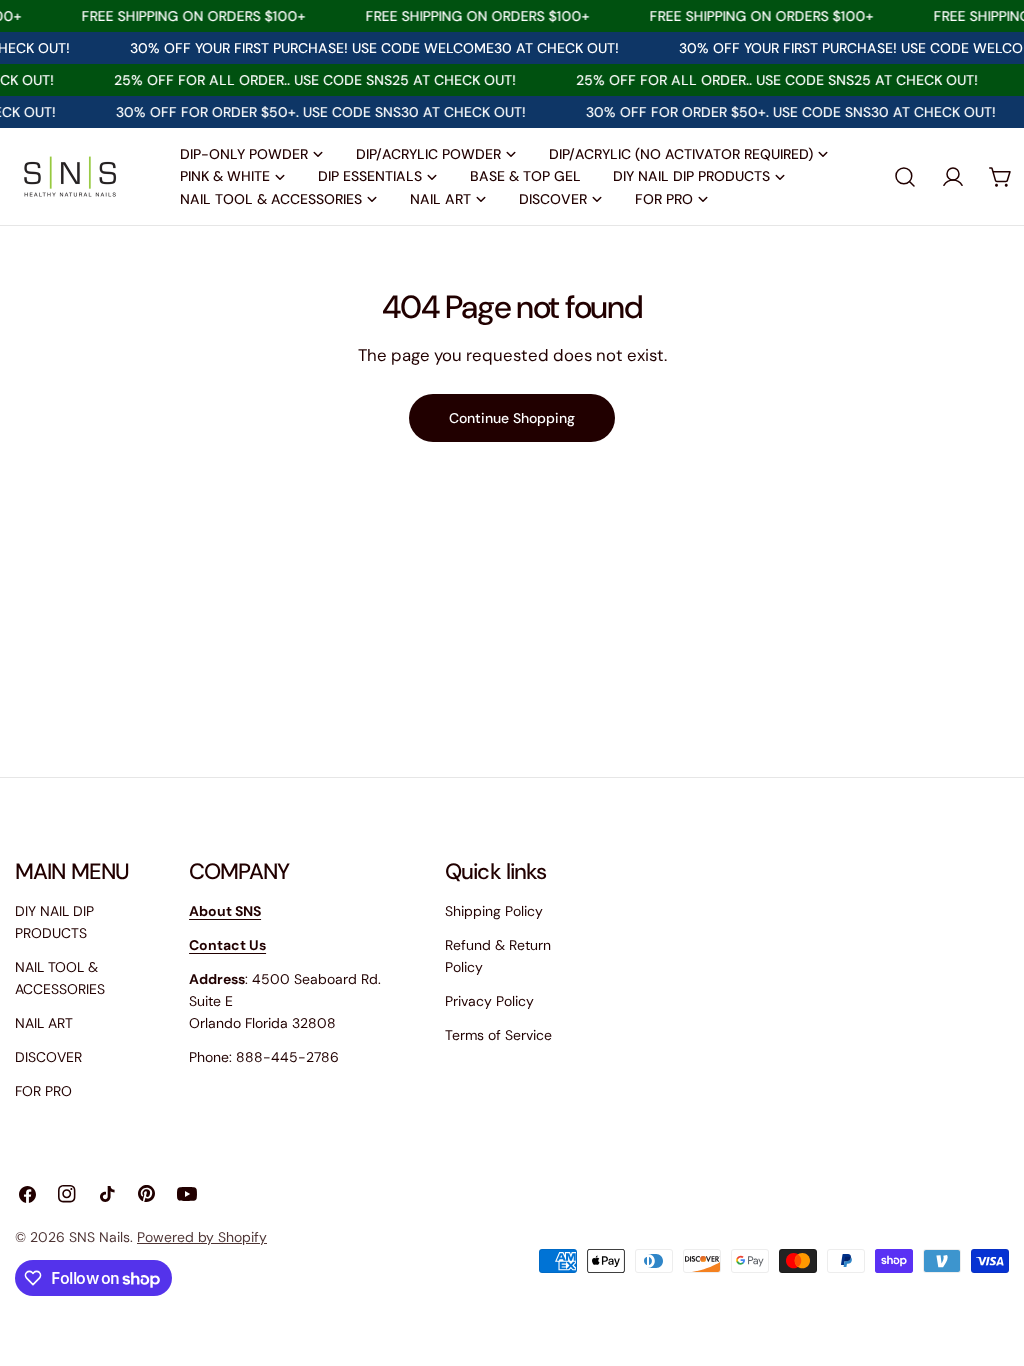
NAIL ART (44, 1023)
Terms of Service (498, 1035)
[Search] (905, 177)
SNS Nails (99, 1237)
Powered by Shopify (202, 1237)
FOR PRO (43, 1091)
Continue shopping (512, 418)
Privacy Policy (489, 1001)
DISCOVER (48, 1057)
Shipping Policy (494, 911)
